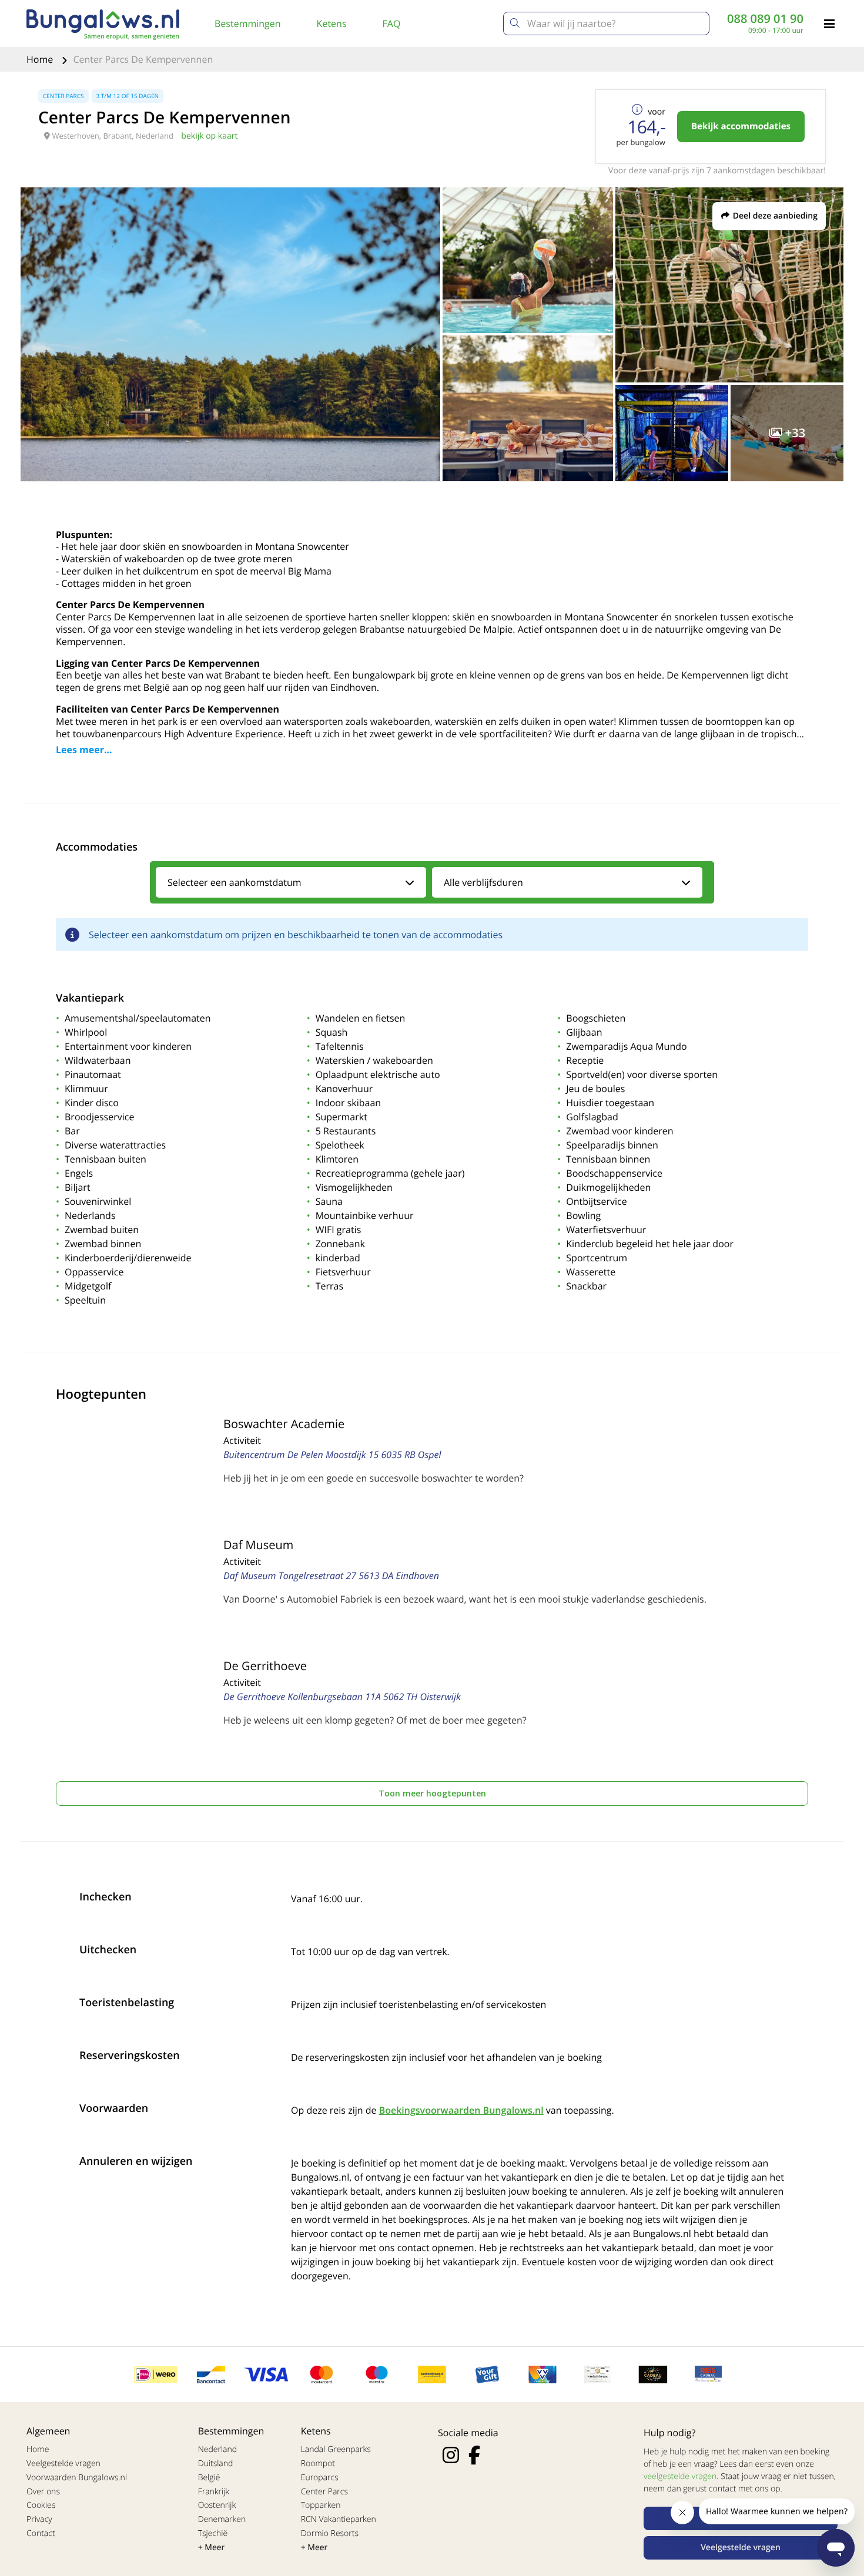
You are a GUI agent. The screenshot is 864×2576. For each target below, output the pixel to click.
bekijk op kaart (209, 136)
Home (41, 59)
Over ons (43, 2492)
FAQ (392, 23)
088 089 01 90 (765, 19)
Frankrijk (214, 2492)
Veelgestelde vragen (63, 2464)
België (209, 2478)
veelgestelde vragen (680, 2476)
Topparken (321, 2505)
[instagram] (451, 2455)
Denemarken (222, 2519)
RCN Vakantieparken (339, 2519)
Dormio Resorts (330, 2533)
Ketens (332, 23)
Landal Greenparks (336, 2449)
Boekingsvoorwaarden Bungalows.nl (461, 2110)
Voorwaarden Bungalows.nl (77, 2478)
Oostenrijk (217, 2505)
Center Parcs (324, 2492)
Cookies (41, 2505)
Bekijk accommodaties (741, 126)
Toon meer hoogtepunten (432, 1793)
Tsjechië (213, 2533)
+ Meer (212, 2548)
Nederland (217, 2449)
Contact (41, 2533)
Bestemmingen (248, 23)
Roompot (318, 2464)
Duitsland (216, 2464)
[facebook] (474, 2455)
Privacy (39, 2519)
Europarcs (320, 2478)
